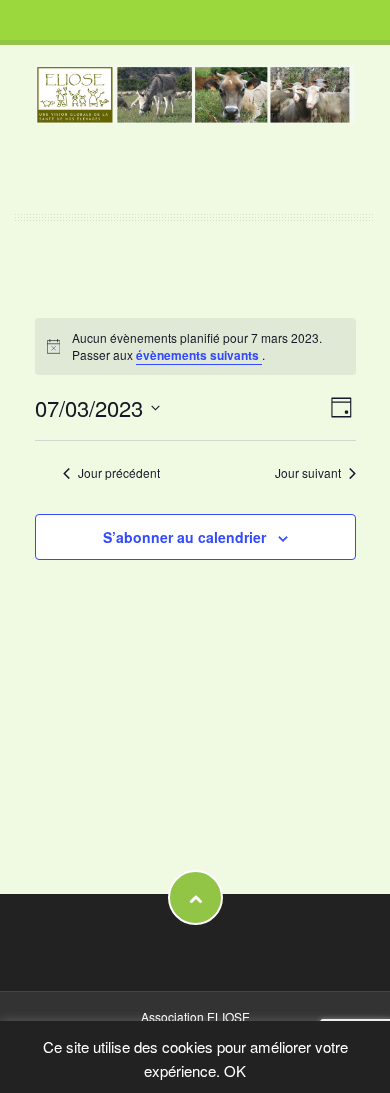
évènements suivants (199, 355)
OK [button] (235, 1070)
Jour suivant (308, 473)
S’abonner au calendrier (184, 537)
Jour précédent (119, 473)
